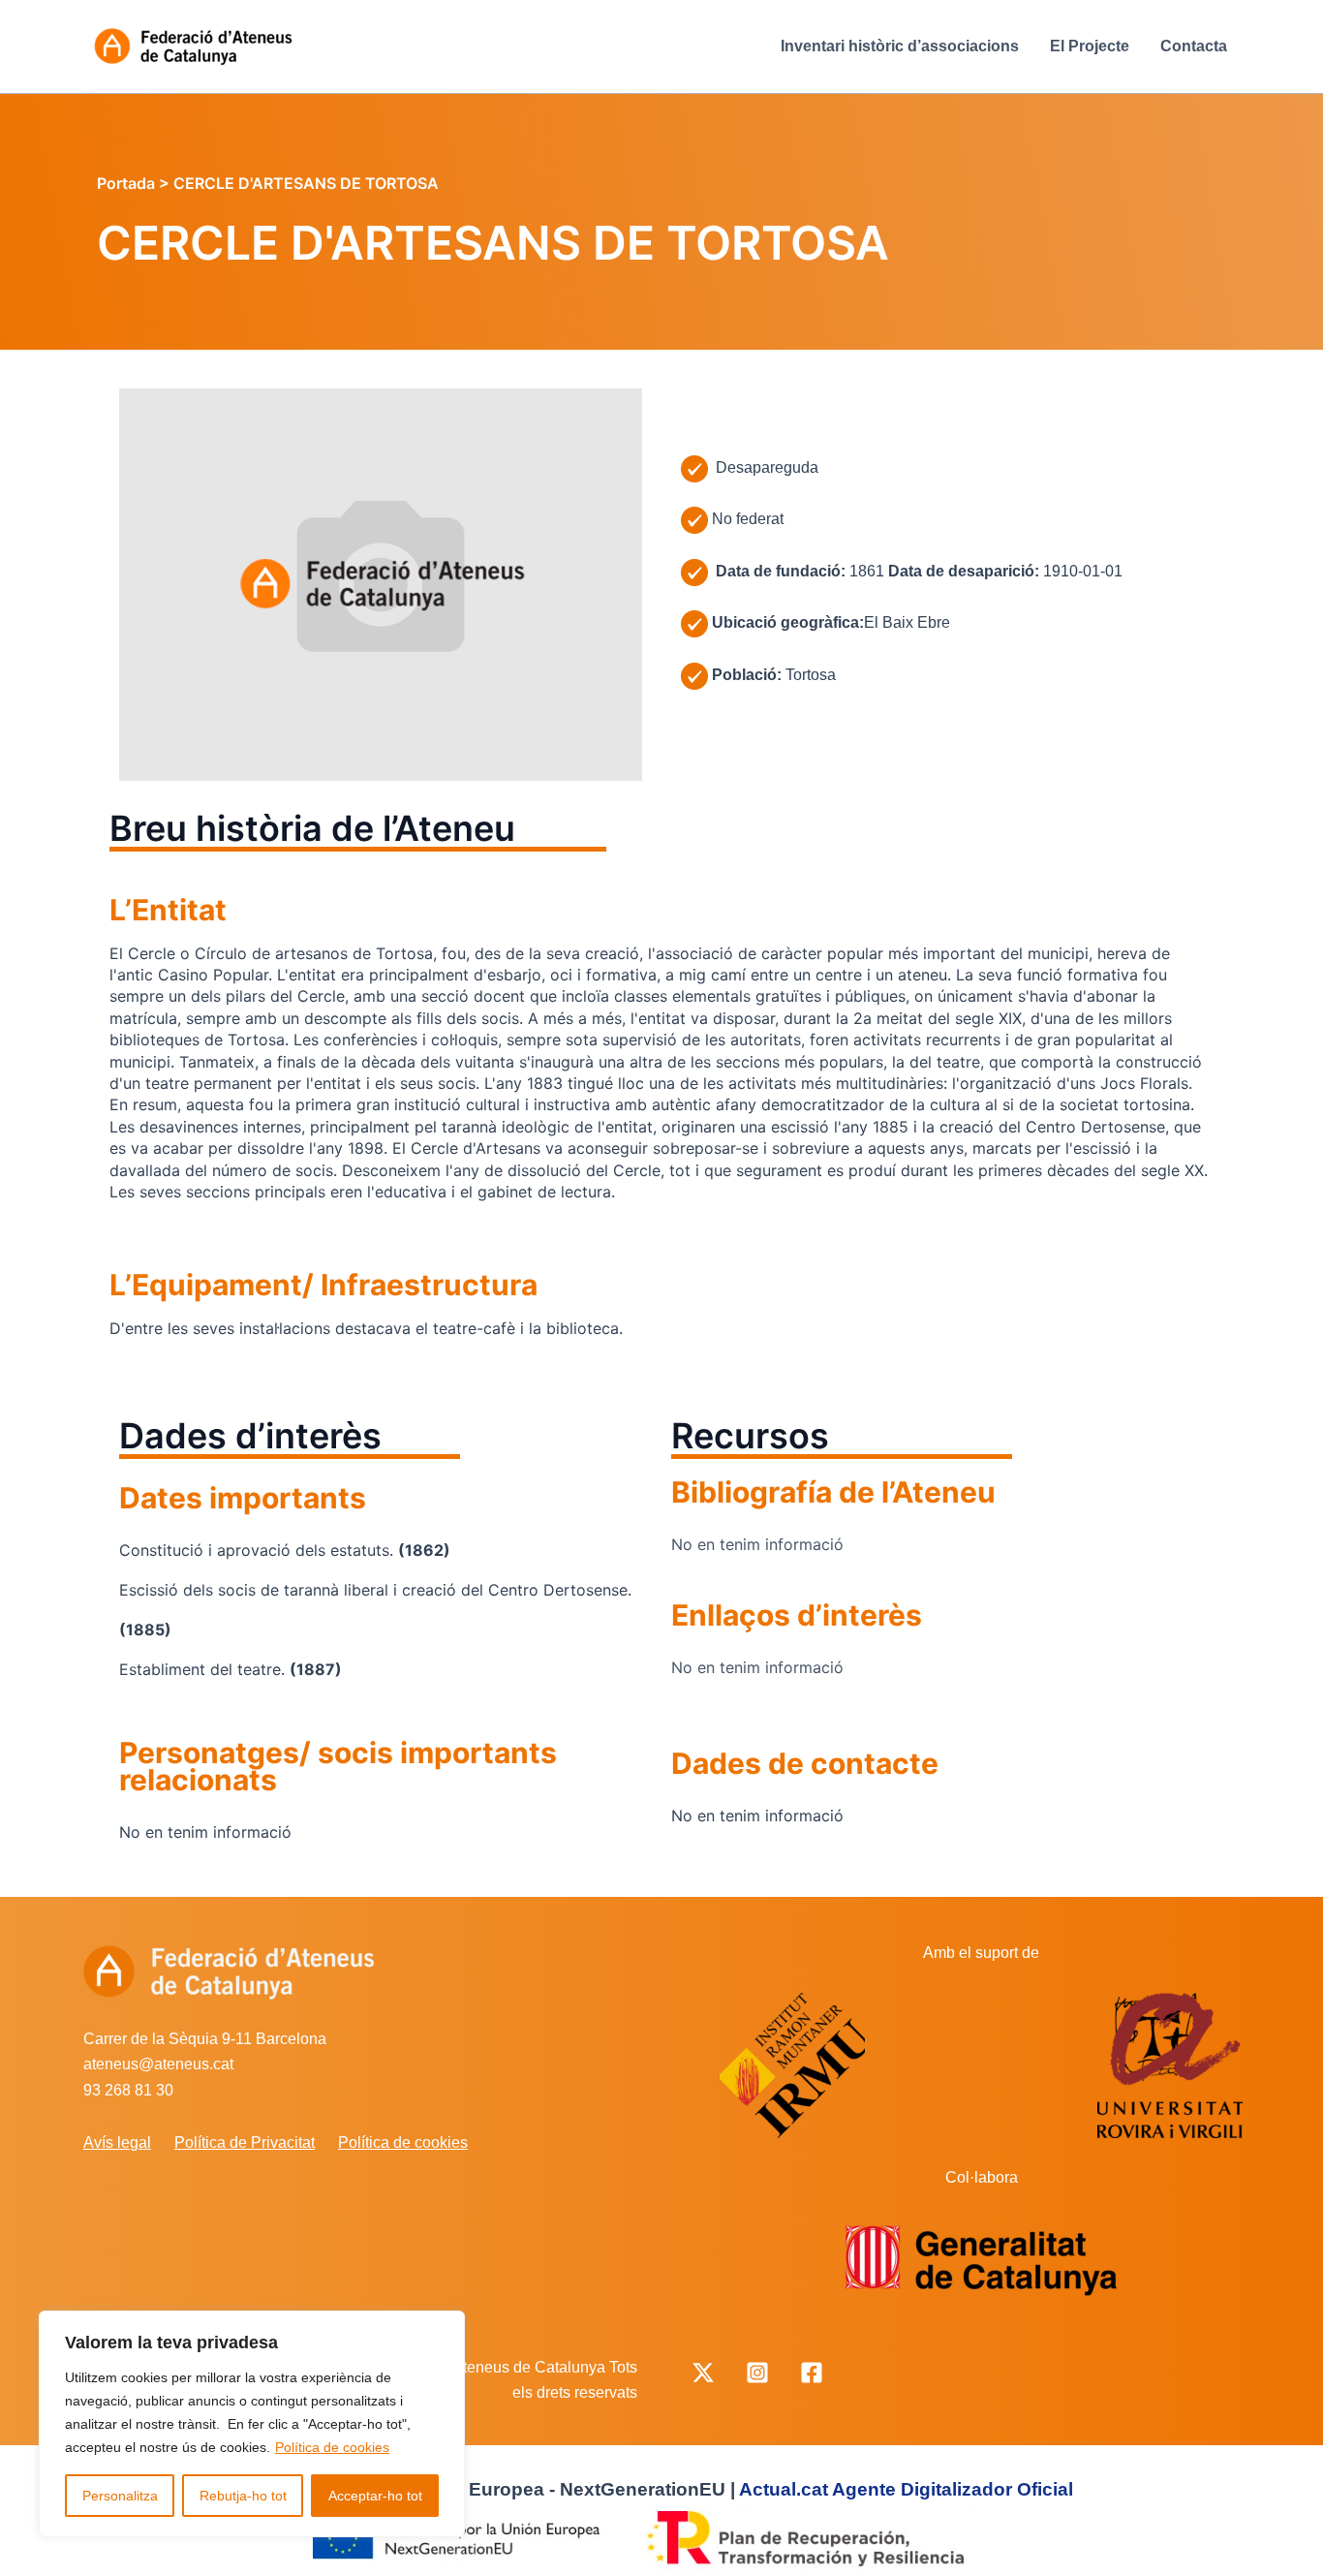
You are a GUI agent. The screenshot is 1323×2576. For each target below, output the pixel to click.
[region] (252, 2424)
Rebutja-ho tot (243, 2496)
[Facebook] (812, 2373)
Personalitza (120, 2496)
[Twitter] (703, 2373)
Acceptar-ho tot (375, 2496)
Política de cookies (332, 2447)
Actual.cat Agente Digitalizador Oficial (906, 2489)
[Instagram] (757, 2373)
